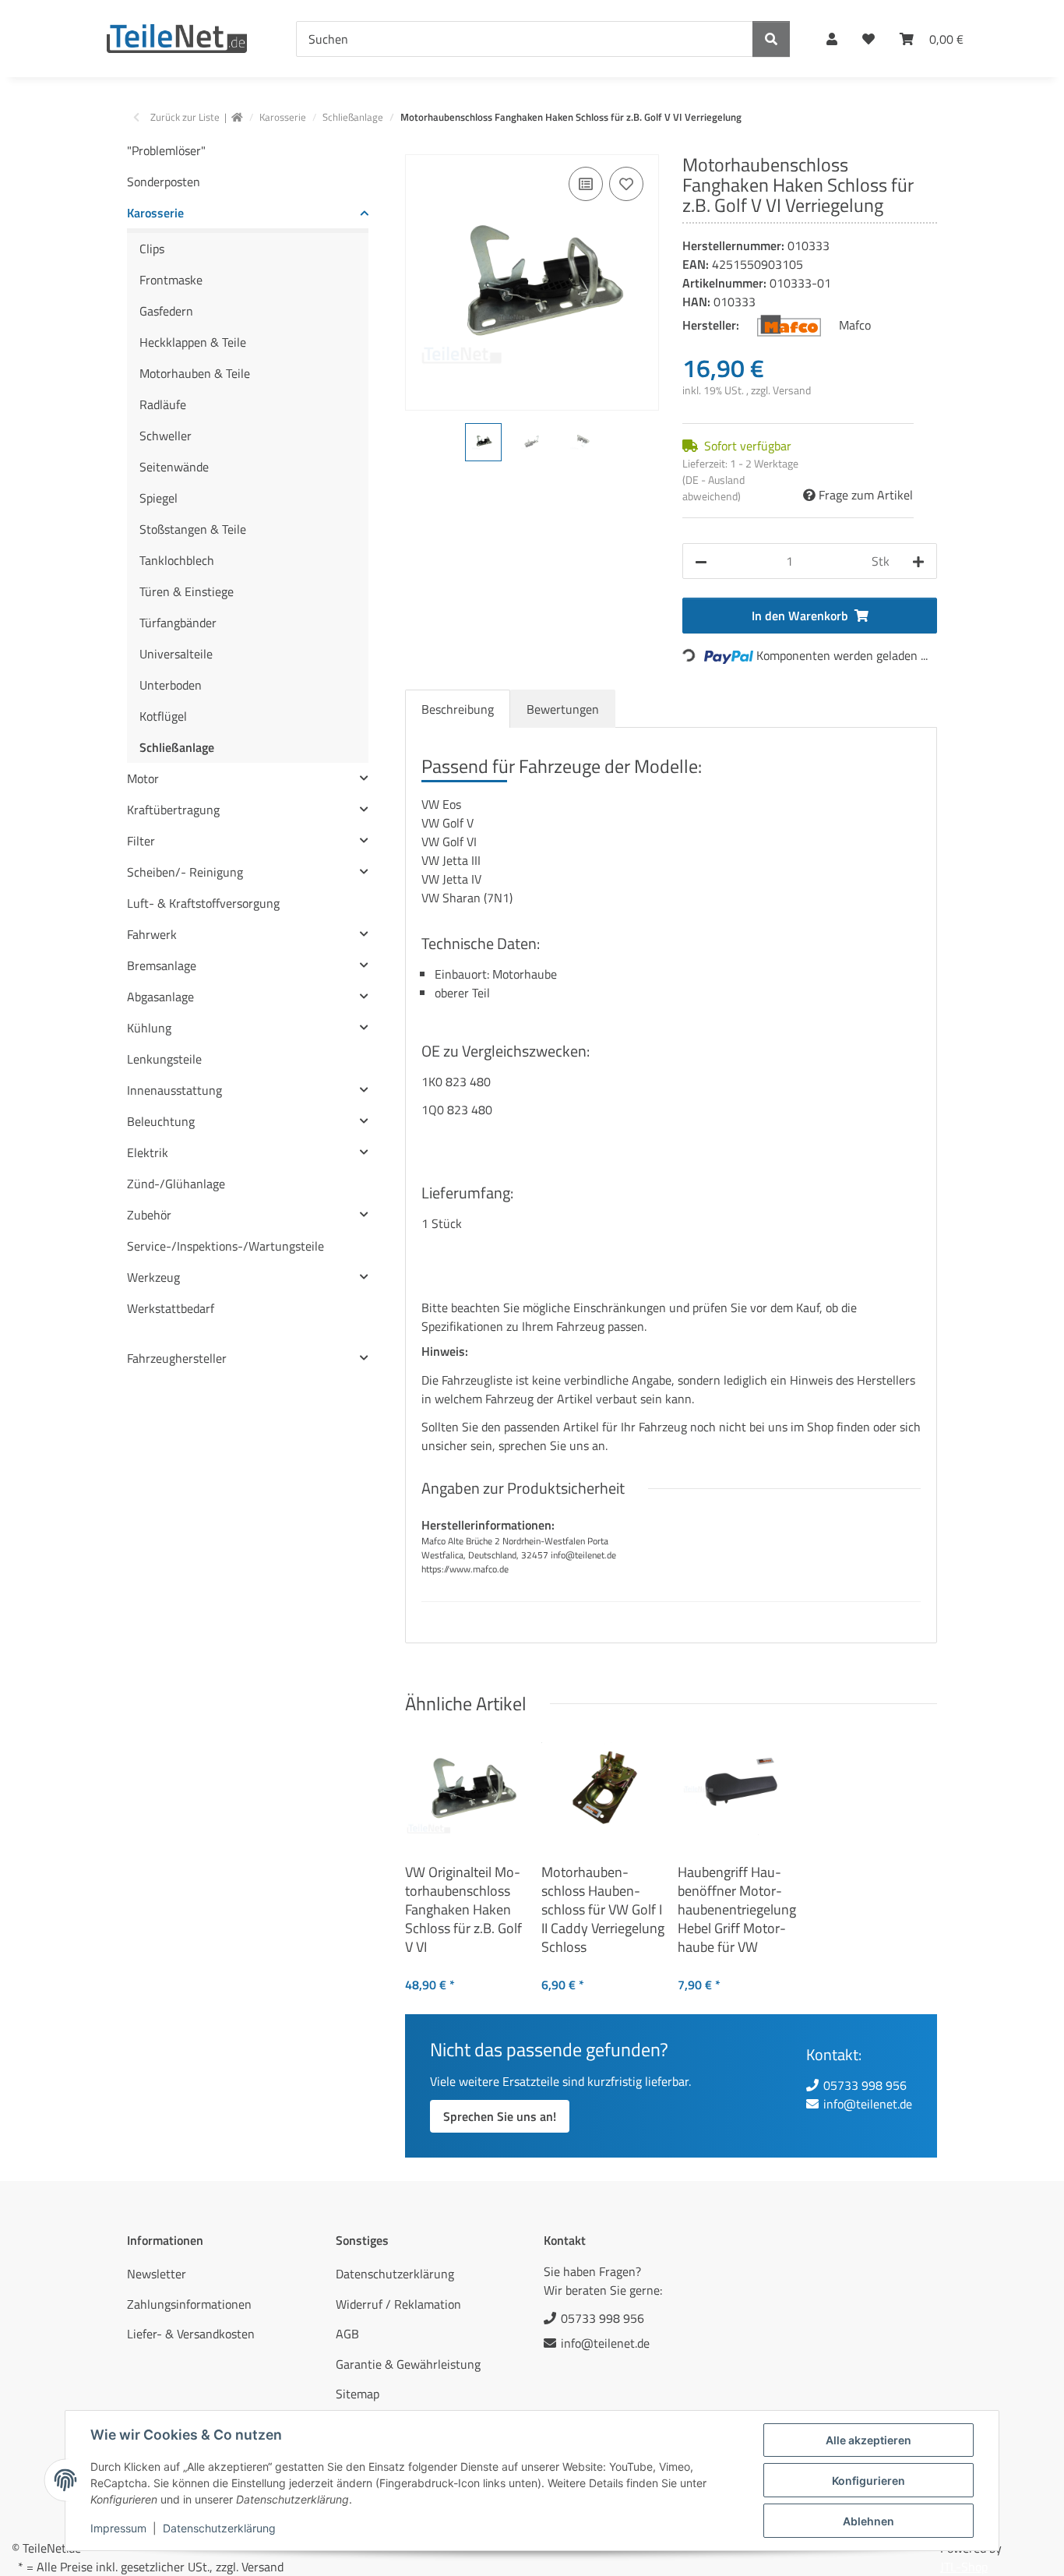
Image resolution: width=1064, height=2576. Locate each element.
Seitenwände (174, 467)
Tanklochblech (177, 560)
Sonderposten (164, 182)
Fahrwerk (152, 934)
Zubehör (149, 1215)
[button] (832, 39)
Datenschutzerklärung (219, 2528)
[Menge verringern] (701, 561)
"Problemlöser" (166, 150)
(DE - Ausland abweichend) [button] (713, 488)
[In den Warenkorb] (417, 146)
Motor (143, 778)
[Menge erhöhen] (918, 561)
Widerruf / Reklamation (398, 2304)
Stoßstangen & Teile (193, 529)
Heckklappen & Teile (193, 342)
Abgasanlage (160, 997)
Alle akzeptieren (868, 2440)
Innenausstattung (174, 1090)
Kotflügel (163, 716)
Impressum (118, 2528)
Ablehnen (868, 2521)
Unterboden (171, 685)
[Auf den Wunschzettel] (626, 184)
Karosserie (155, 213)
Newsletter (157, 2274)
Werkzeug (153, 1277)
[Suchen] (771, 39)
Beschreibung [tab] (458, 709)
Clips (152, 249)
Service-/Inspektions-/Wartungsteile (225, 1246)
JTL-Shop (964, 2567)
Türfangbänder (178, 623)
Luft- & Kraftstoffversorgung (203, 903)
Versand (792, 390)
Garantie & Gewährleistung (408, 2364)
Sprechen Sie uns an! (500, 2116)
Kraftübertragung (173, 810)
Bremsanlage (162, 965)
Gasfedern (166, 311)
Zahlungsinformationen (189, 2304)
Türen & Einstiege (187, 591)
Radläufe (163, 404)
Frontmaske (171, 280)
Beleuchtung (161, 1121)
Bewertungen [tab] (563, 709)
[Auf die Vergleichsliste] (586, 184)
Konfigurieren (868, 2481)
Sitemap (358, 2394)
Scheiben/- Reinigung (185, 872)
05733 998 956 (865, 2085)
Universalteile (176, 654)
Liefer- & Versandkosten (191, 2334)
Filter (141, 841)
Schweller (166, 436)
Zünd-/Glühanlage (176, 1184)
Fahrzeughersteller (177, 1358)
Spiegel (159, 498)
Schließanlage (177, 747)
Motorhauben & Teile (195, 373)
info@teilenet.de (868, 2104)
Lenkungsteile (164, 1059)
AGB (347, 2334)
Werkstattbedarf (171, 1308)
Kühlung (149, 1028)
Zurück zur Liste (185, 117)
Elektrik (148, 1152)
